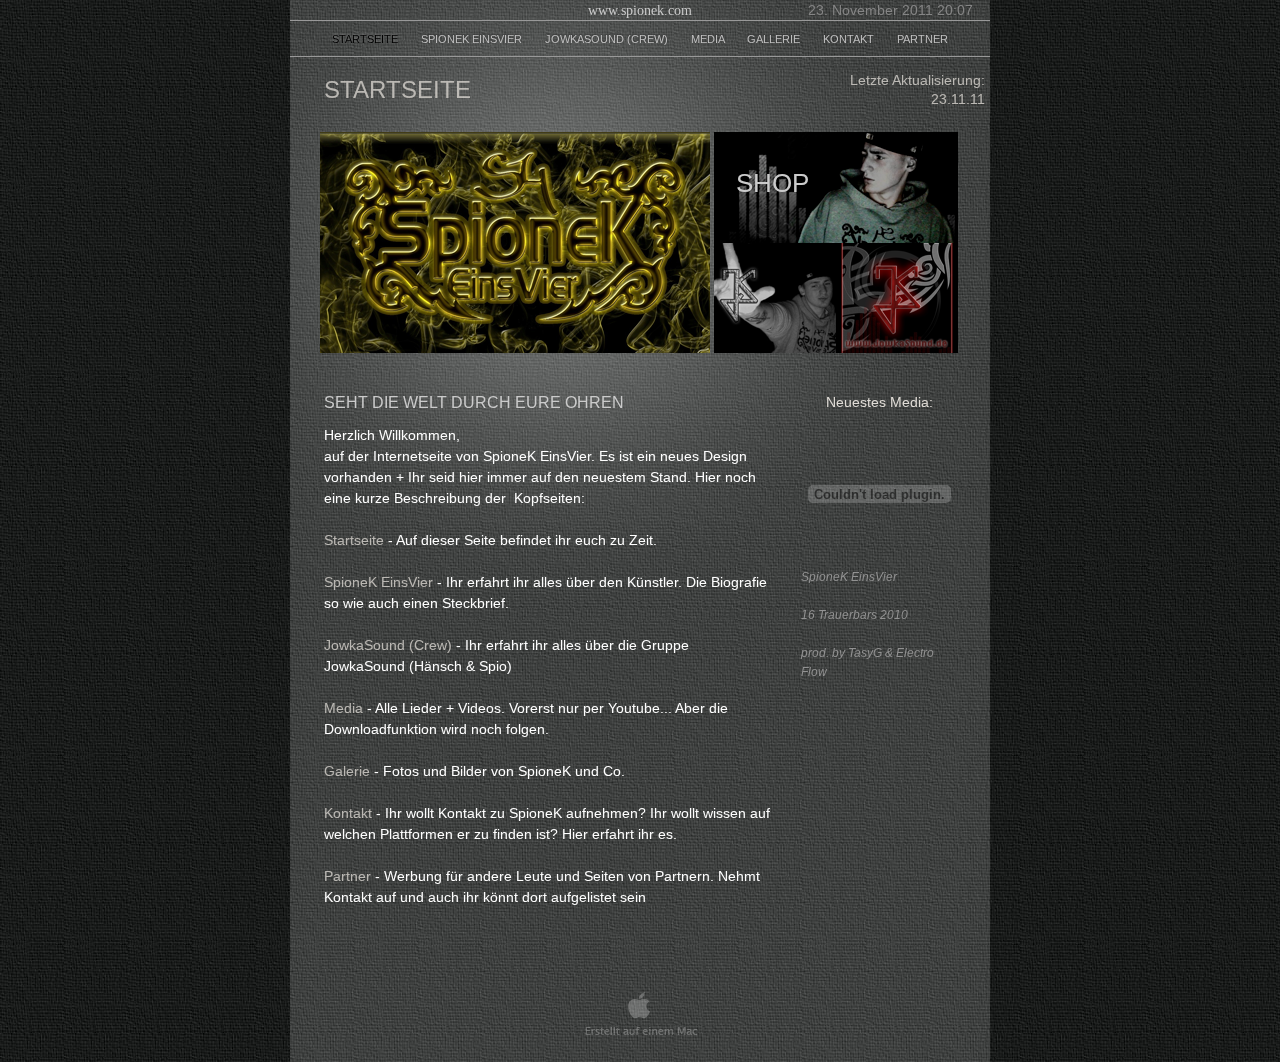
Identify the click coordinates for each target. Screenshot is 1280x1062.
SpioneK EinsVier (473, 39)
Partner (922, 39)
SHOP (772, 183)
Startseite (366, 39)
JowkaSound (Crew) (608, 39)
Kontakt (850, 39)
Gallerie (775, 39)
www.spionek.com (640, 10)
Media (709, 39)
